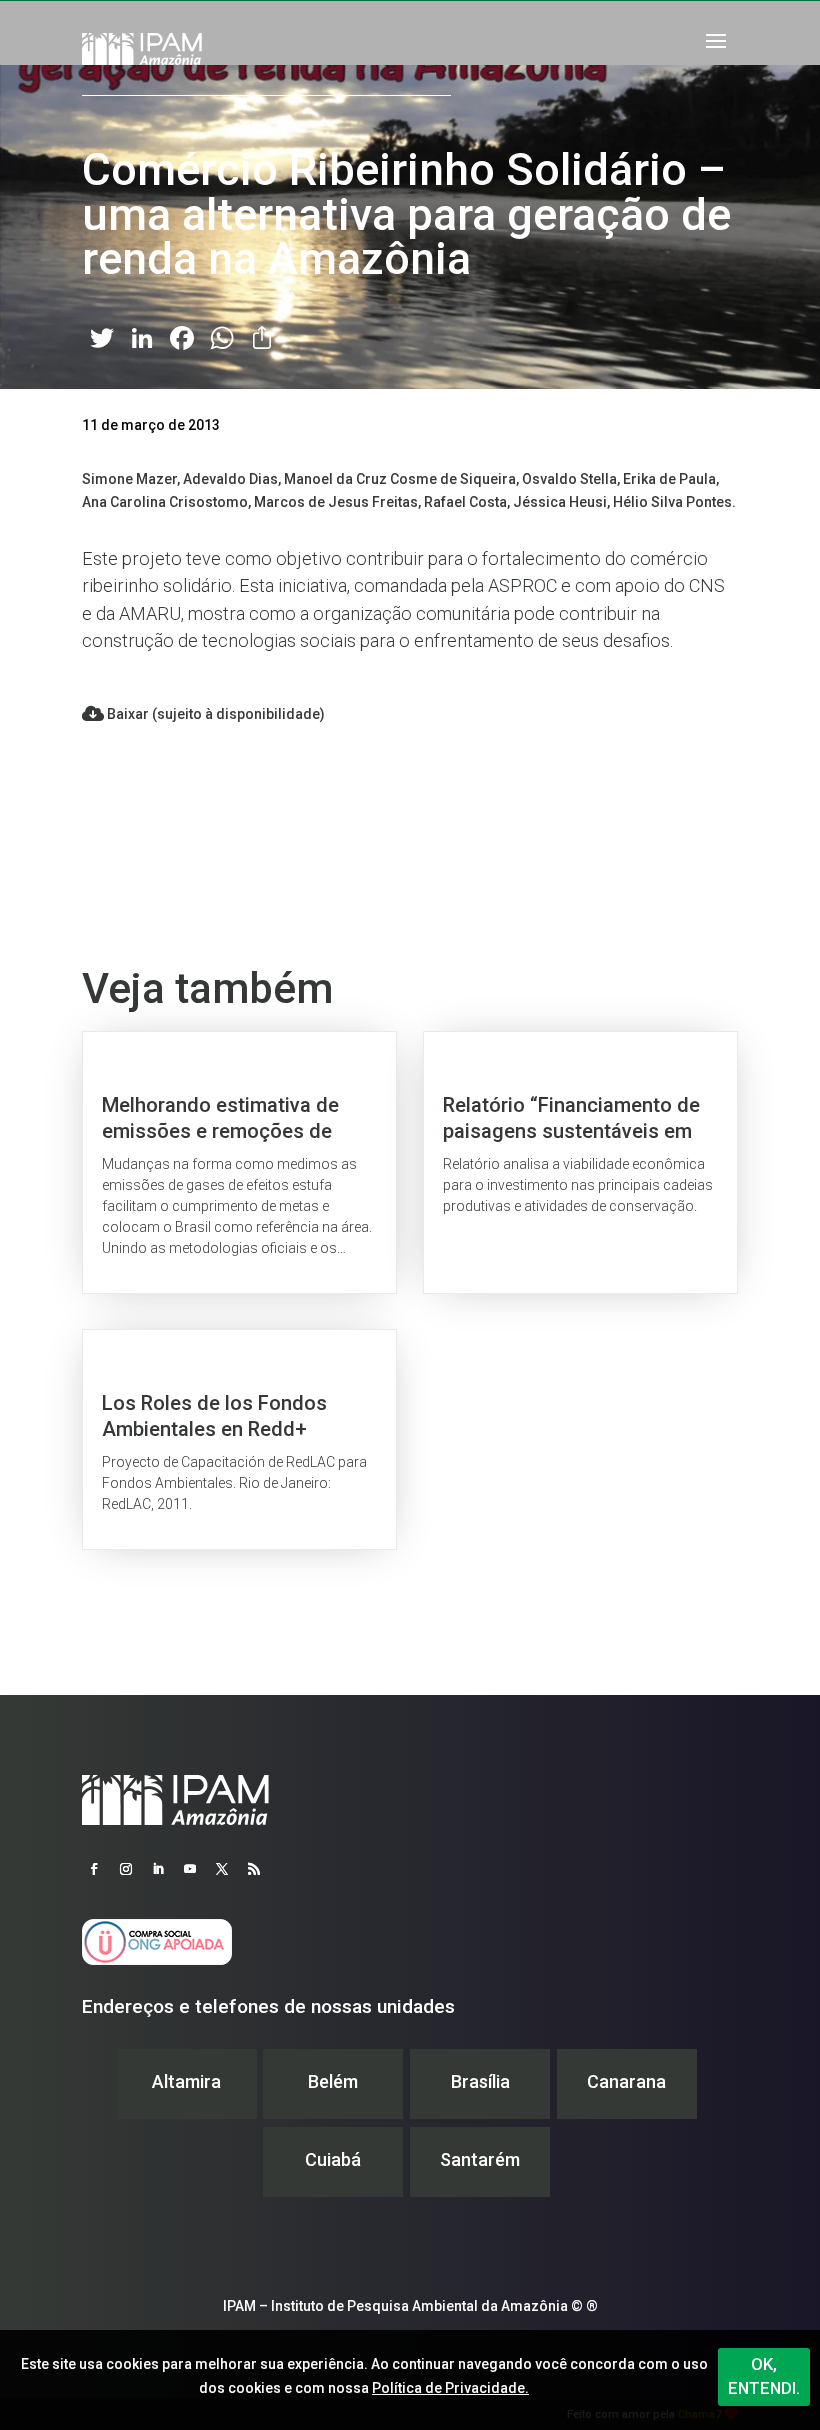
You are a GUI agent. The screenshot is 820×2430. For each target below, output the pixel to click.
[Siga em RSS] (254, 1869)
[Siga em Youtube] (190, 1869)
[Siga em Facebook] (94, 1869)
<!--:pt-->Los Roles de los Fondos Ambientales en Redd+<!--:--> (239, 1439)
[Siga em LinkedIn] (158, 1869)
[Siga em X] (222, 1869)
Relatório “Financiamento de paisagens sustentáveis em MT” (580, 1162)
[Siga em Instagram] (126, 1869)
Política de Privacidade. (450, 2388)
